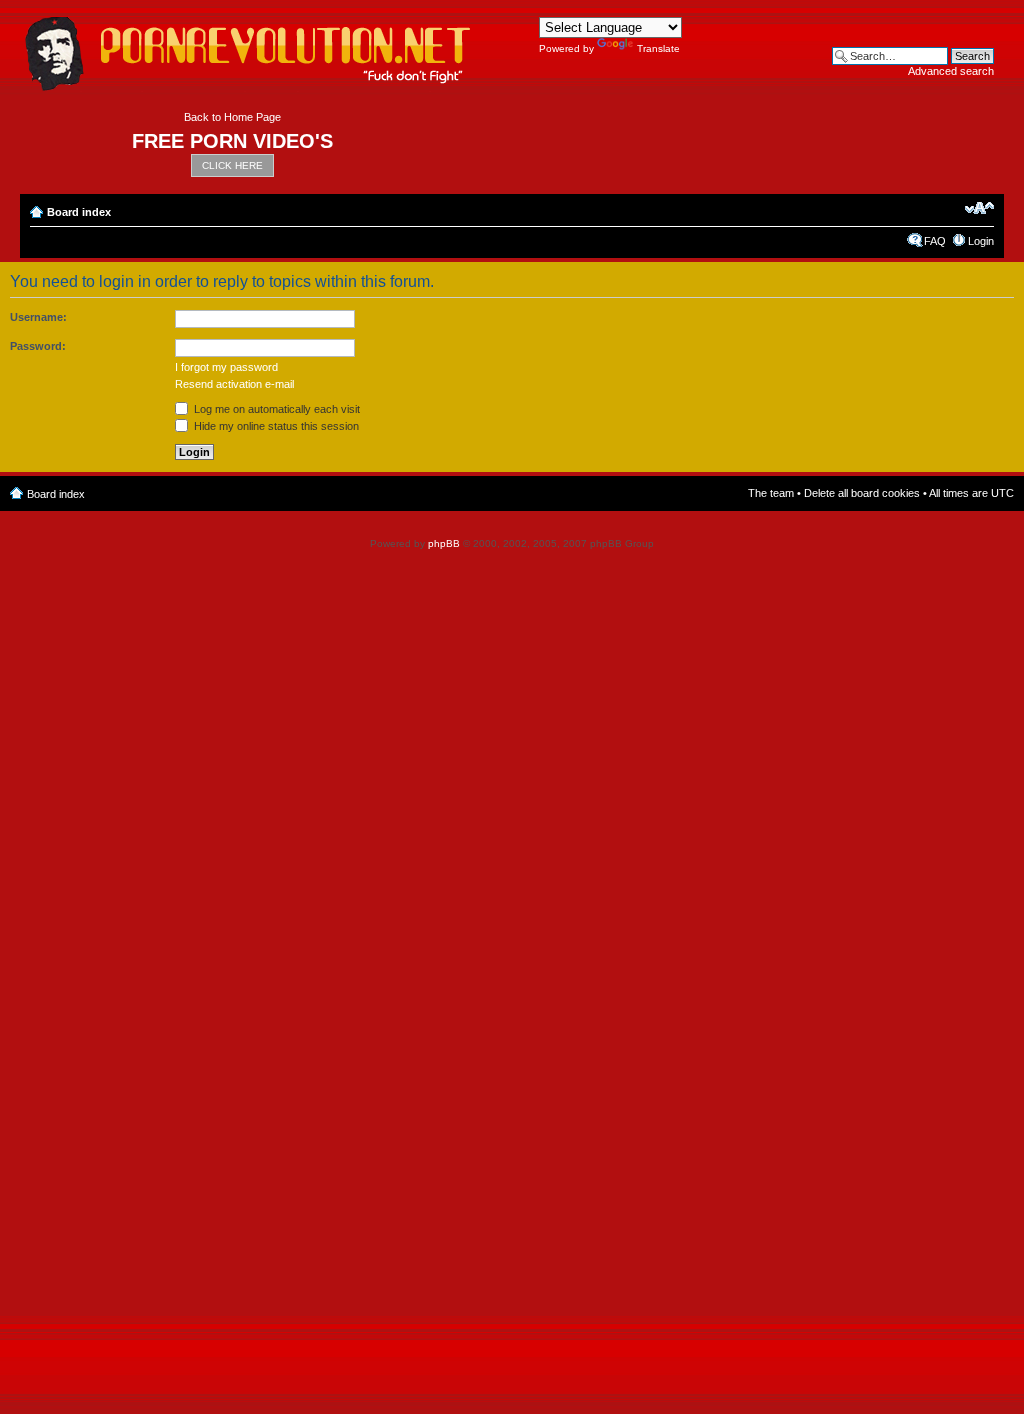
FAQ (935, 241)
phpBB (444, 543)
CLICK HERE (232, 165)
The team (771, 493)
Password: (38, 346)
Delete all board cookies (862, 493)
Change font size (979, 208)
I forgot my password (226, 367)
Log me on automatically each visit (275, 409)
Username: (38, 317)
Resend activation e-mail (234, 384)
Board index (79, 212)
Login (981, 241)
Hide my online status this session (275, 426)
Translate (658, 48)
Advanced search (951, 71)
